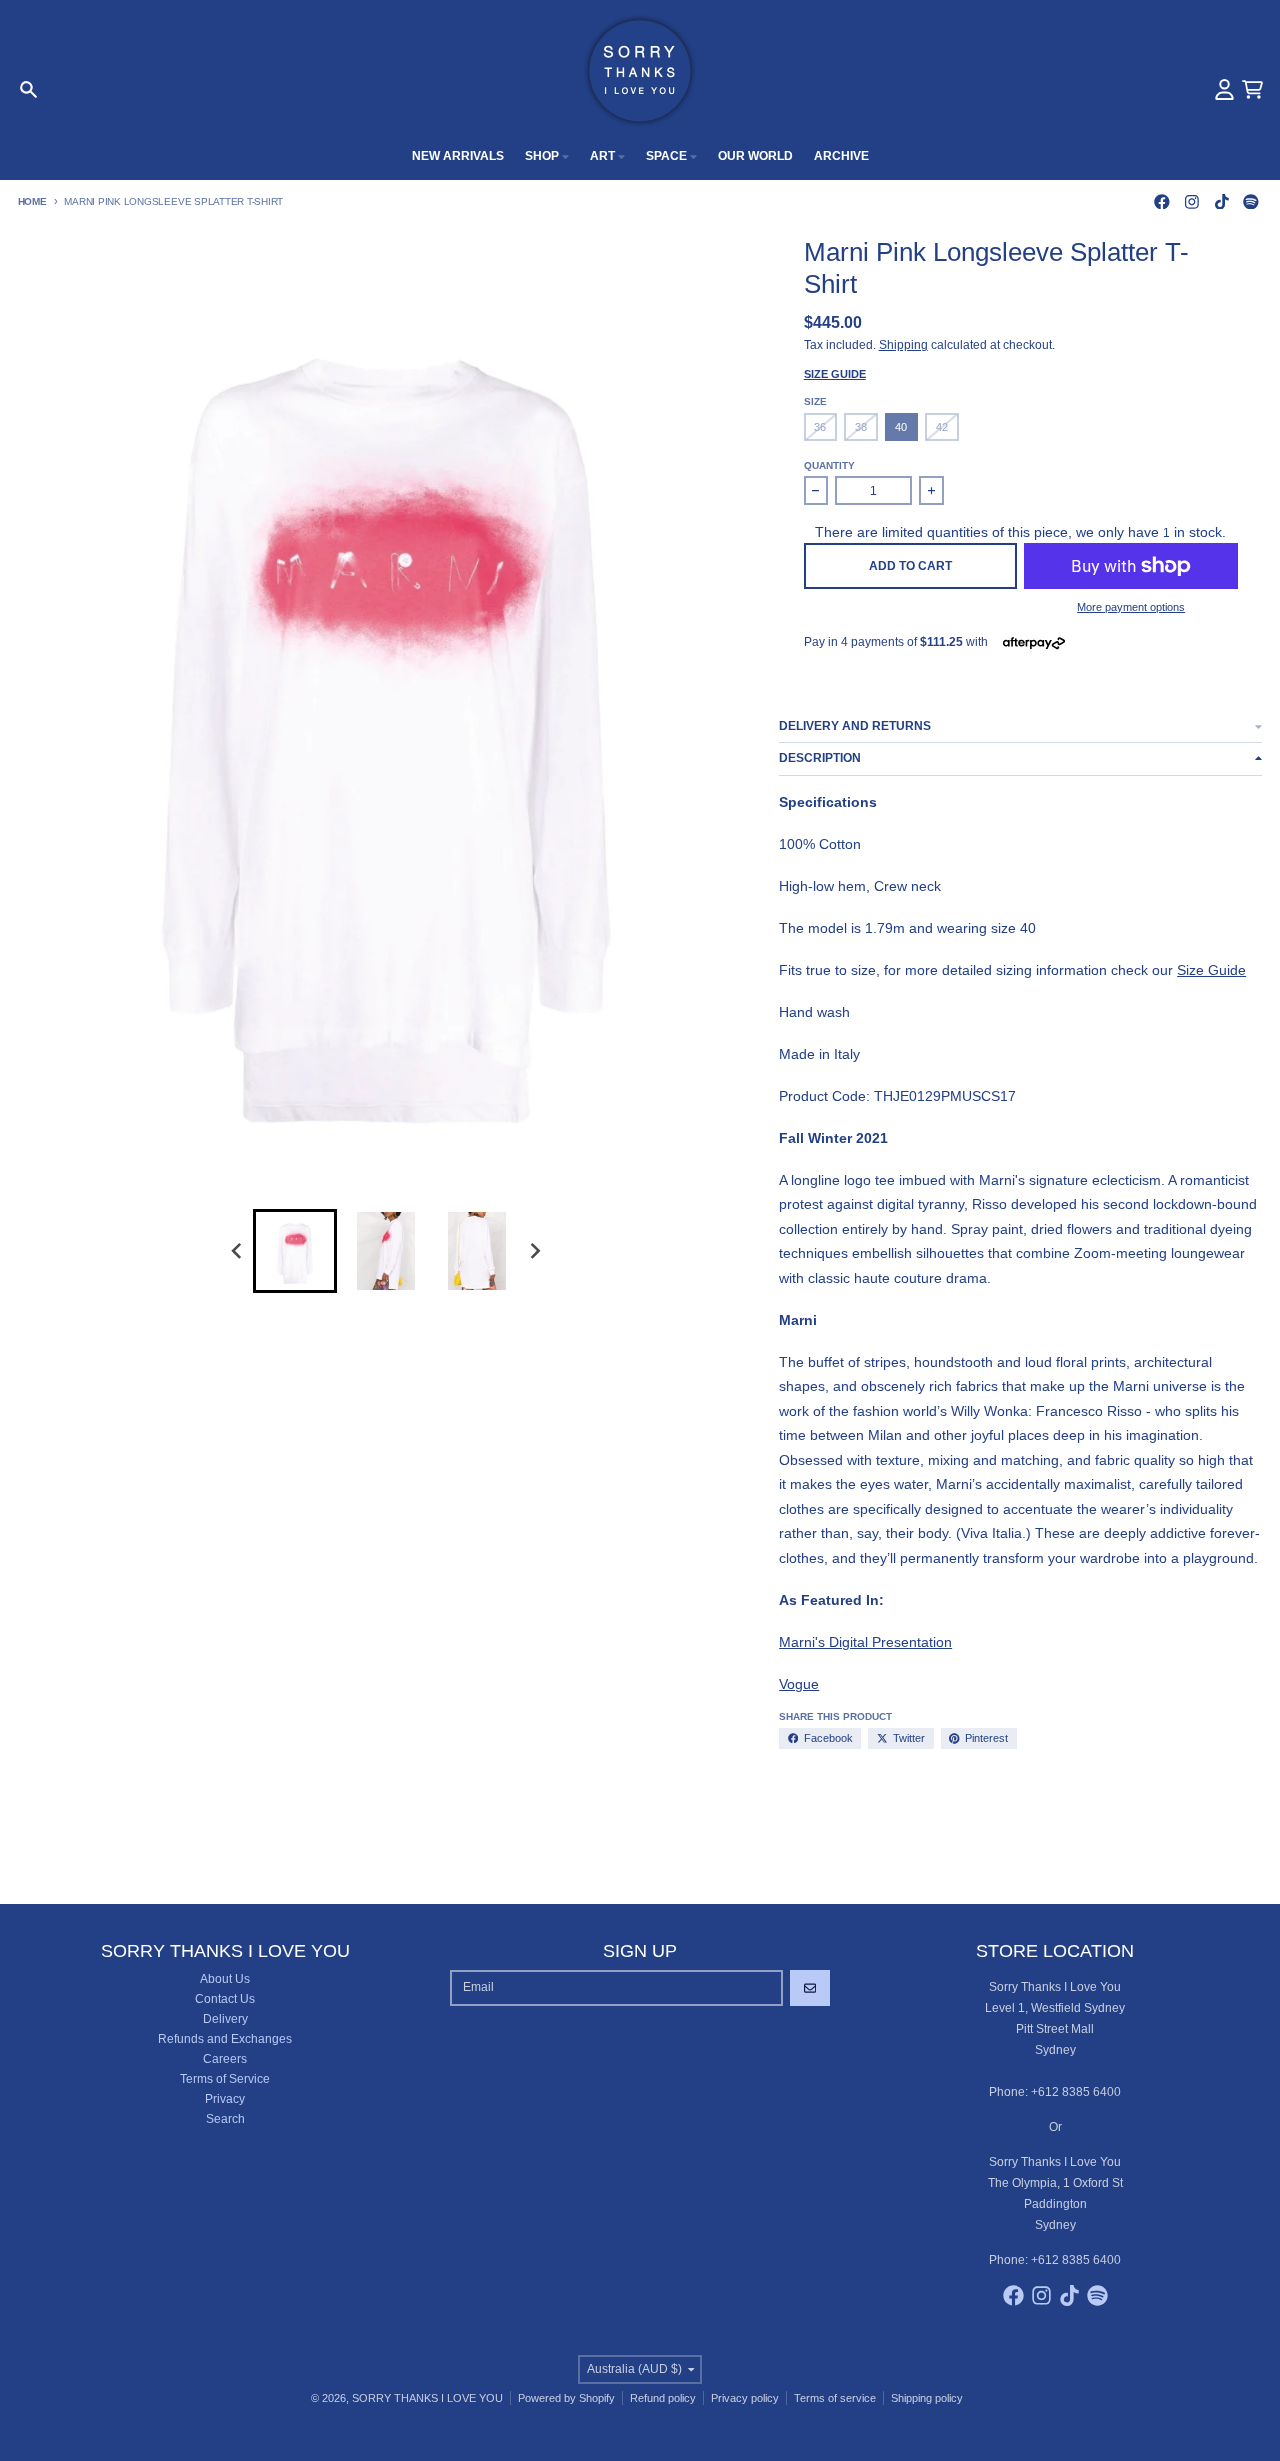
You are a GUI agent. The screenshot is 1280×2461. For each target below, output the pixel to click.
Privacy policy (745, 2398)
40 (901, 427)
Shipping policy (927, 2398)
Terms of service (835, 2398)
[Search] (28, 89)
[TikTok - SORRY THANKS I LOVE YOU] (1221, 201)
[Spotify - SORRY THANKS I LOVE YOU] (1251, 201)
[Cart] (1252, 89)
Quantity (829, 465)
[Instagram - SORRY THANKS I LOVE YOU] (1191, 201)
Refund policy (663, 2398)
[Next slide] (535, 1251)
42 (942, 427)
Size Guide (835, 374)
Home (32, 201)
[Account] (1224, 89)
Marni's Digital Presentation (865, 1642)
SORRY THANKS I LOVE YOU (427, 2398)
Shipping (903, 345)
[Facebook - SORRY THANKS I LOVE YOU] (1162, 201)
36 (820, 427)
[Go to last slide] (237, 1251)
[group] (295, 1251)
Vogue (799, 1684)
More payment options (1131, 607)
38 (861, 427)
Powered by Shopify (566, 2398)
